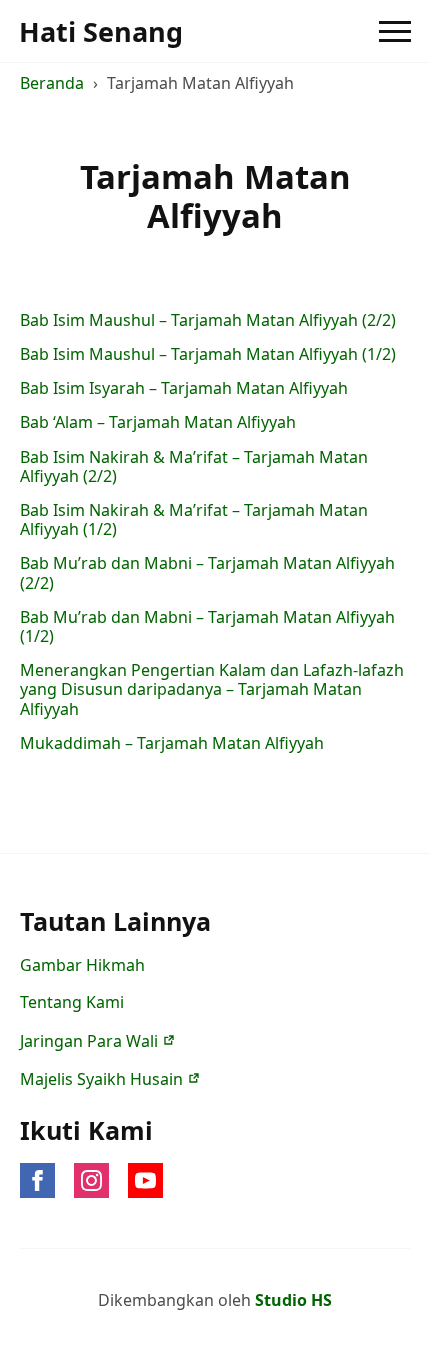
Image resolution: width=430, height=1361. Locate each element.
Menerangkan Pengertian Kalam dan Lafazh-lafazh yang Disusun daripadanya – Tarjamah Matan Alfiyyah (212, 690)
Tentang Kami (72, 1002)
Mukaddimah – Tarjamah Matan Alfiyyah (172, 743)
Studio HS (293, 1300)
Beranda (52, 83)
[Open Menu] (395, 31)
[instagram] (91, 1180)
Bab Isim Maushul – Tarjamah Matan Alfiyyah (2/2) (208, 320)
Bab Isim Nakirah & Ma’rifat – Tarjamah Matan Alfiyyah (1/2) (194, 520)
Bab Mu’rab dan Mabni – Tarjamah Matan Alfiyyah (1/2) (207, 627)
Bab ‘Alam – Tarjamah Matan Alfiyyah (158, 422)
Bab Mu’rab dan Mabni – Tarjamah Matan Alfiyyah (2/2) (207, 573)
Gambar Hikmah (82, 965)
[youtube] (145, 1180)
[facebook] (37, 1180)
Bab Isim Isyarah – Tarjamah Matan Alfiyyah (184, 388)
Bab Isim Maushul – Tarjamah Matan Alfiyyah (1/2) (208, 354)
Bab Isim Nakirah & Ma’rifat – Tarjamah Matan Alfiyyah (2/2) (194, 467)
